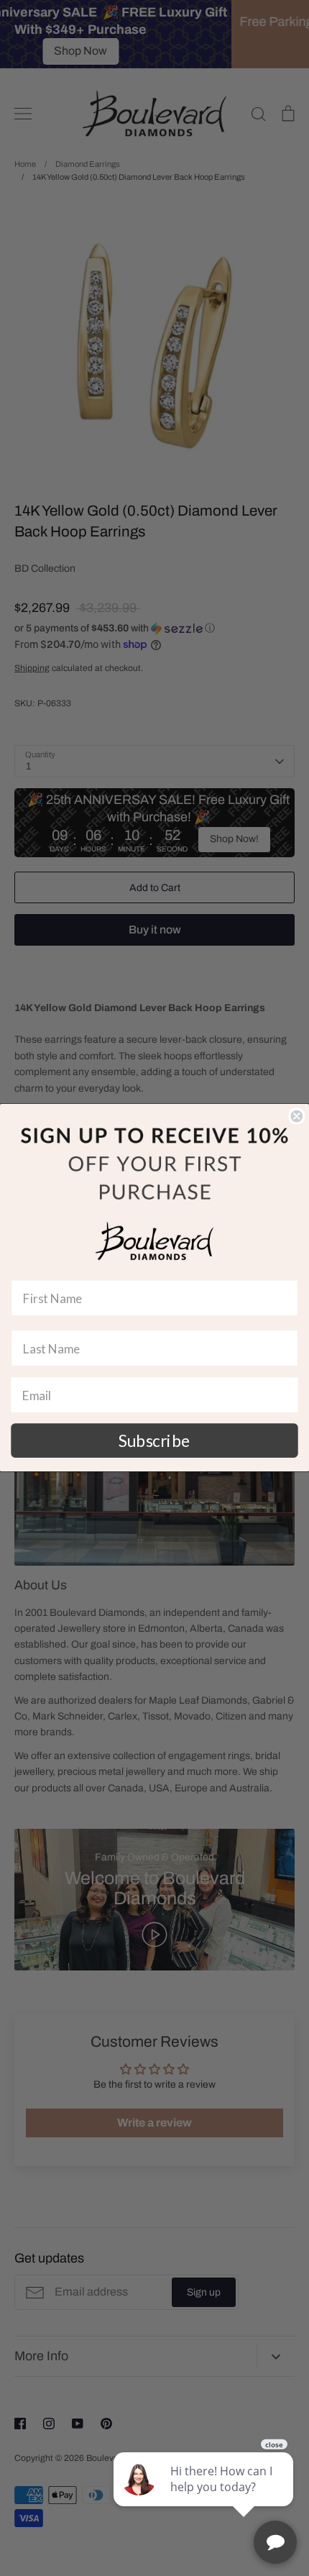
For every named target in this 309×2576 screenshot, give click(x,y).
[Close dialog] (296, 1116)
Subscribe (154, 1440)
